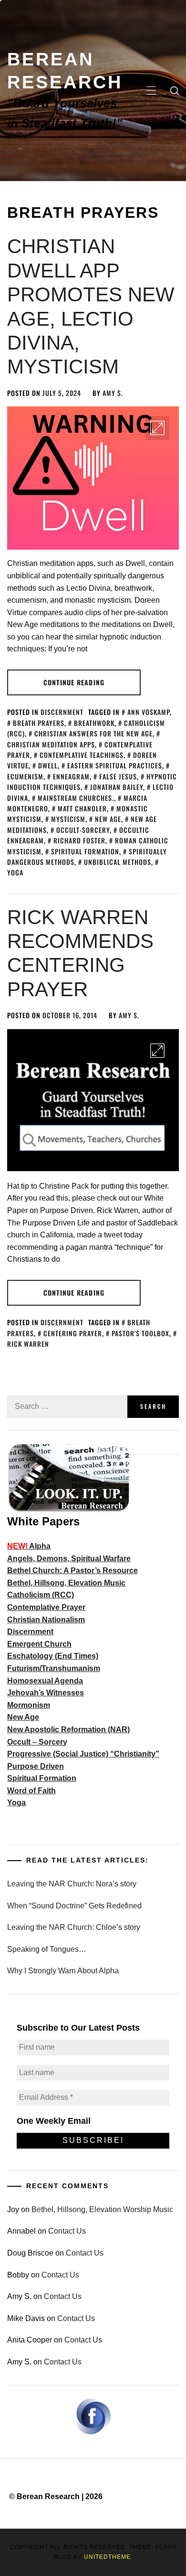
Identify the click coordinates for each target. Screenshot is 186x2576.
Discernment (62, 712)
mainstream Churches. (76, 798)
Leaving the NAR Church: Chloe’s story (74, 1927)
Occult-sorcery (83, 830)
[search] (175, 91)
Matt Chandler (82, 808)
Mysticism (68, 819)
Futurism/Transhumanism (54, 1668)
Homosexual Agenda (45, 1681)
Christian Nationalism (46, 1620)
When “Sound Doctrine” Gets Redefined (74, 1906)
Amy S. (113, 393)
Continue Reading (74, 682)
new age (108, 819)
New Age (23, 1717)
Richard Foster (79, 840)
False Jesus (118, 776)
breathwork (94, 723)
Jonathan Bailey (117, 787)
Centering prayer (73, 1333)
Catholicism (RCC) (41, 1595)
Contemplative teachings (82, 755)
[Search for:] (67, 1407)
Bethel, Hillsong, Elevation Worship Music (102, 2209)
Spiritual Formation (85, 851)
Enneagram (71, 776)
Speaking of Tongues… (47, 1949)
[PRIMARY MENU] (151, 91)
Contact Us (67, 2231)
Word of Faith (31, 1791)
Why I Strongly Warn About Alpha (63, 1971)
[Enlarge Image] (157, 428)
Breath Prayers (39, 723)
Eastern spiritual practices (115, 765)
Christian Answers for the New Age (93, 733)
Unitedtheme (107, 2557)
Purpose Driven (36, 1766)
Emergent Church (39, 1644)
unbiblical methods (118, 862)
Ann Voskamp (149, 712)
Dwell (48, 765)
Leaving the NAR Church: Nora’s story (72, 1884)
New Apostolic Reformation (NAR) (68, 1730)
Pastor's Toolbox (140, 1333)
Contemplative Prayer (46, 1607)
